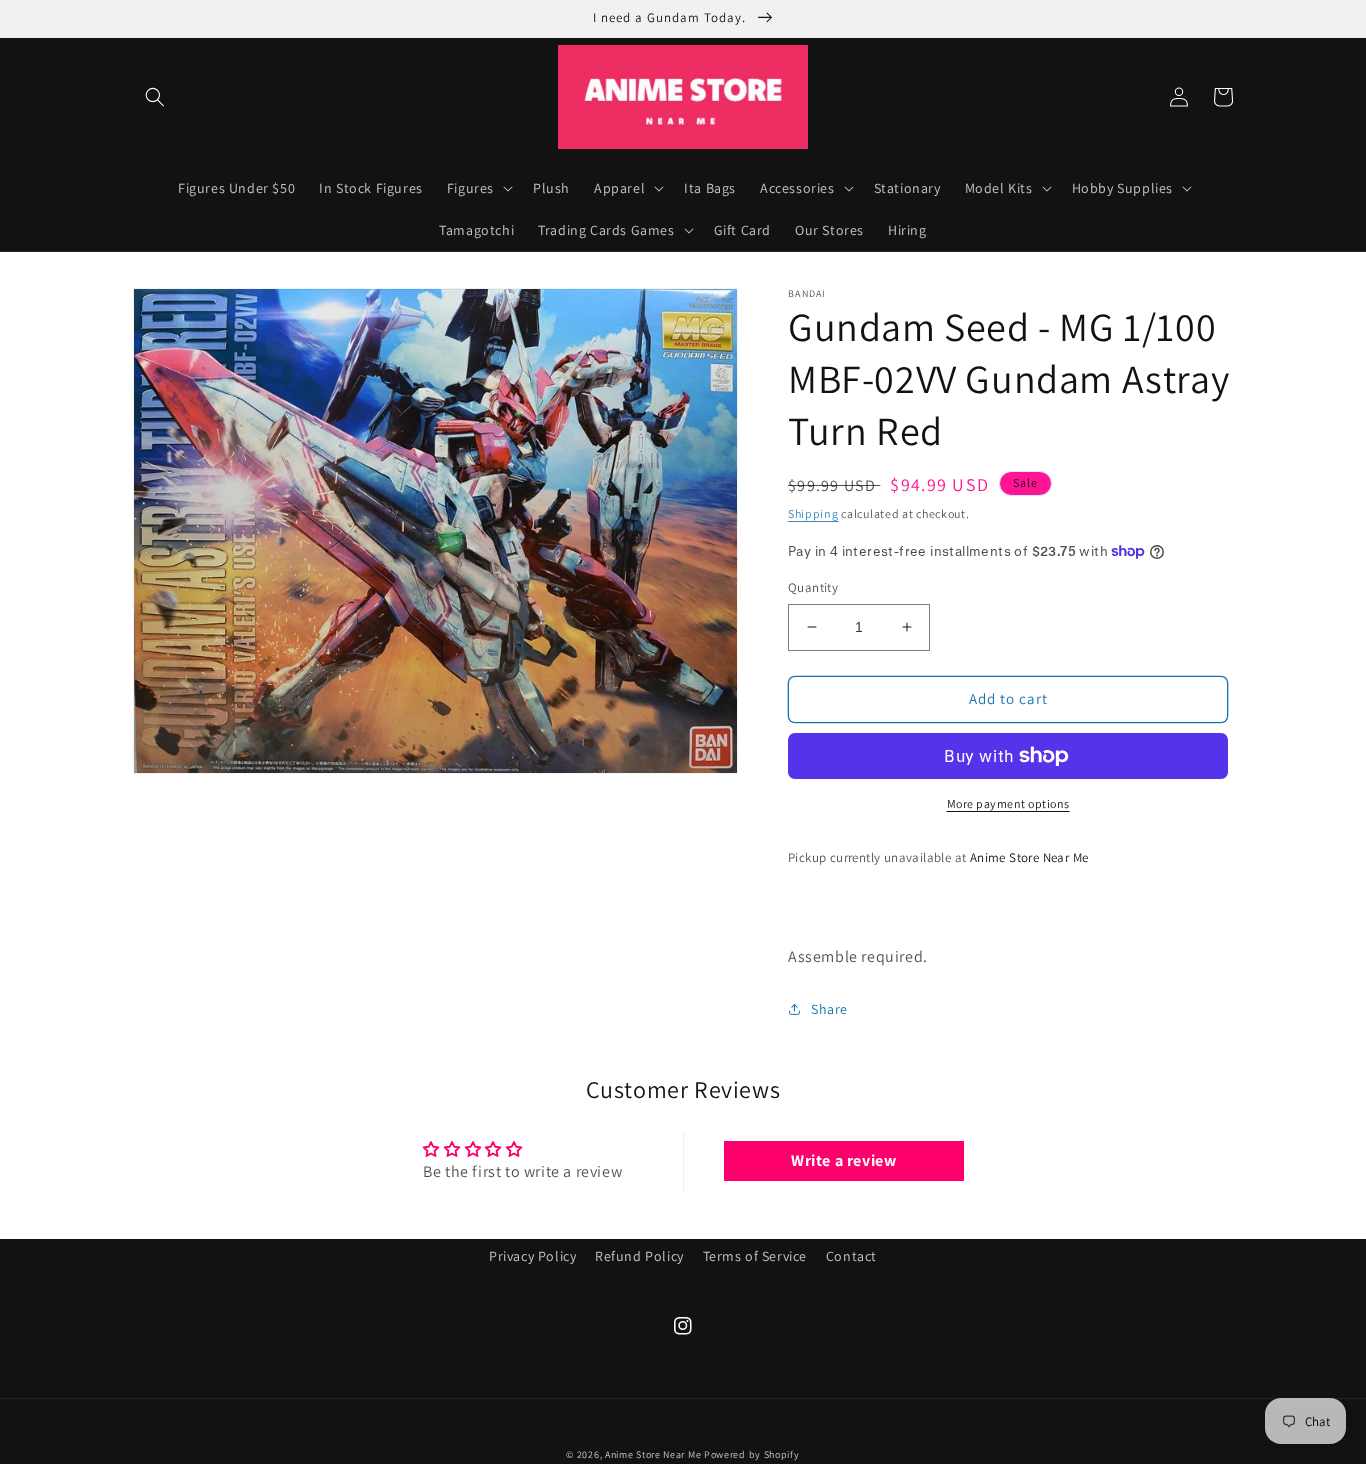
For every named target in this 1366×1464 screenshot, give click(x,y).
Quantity (813, 587)
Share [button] (829, 1009)
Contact (851, 1256)
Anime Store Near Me (653, 1454)
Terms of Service (755, 1256)
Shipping (813, 513)
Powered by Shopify (752, 1454)
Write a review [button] (843, 1160)
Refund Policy (639, 1256)
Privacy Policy (532, 1256)
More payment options (1008, 803)
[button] (155, 97)
